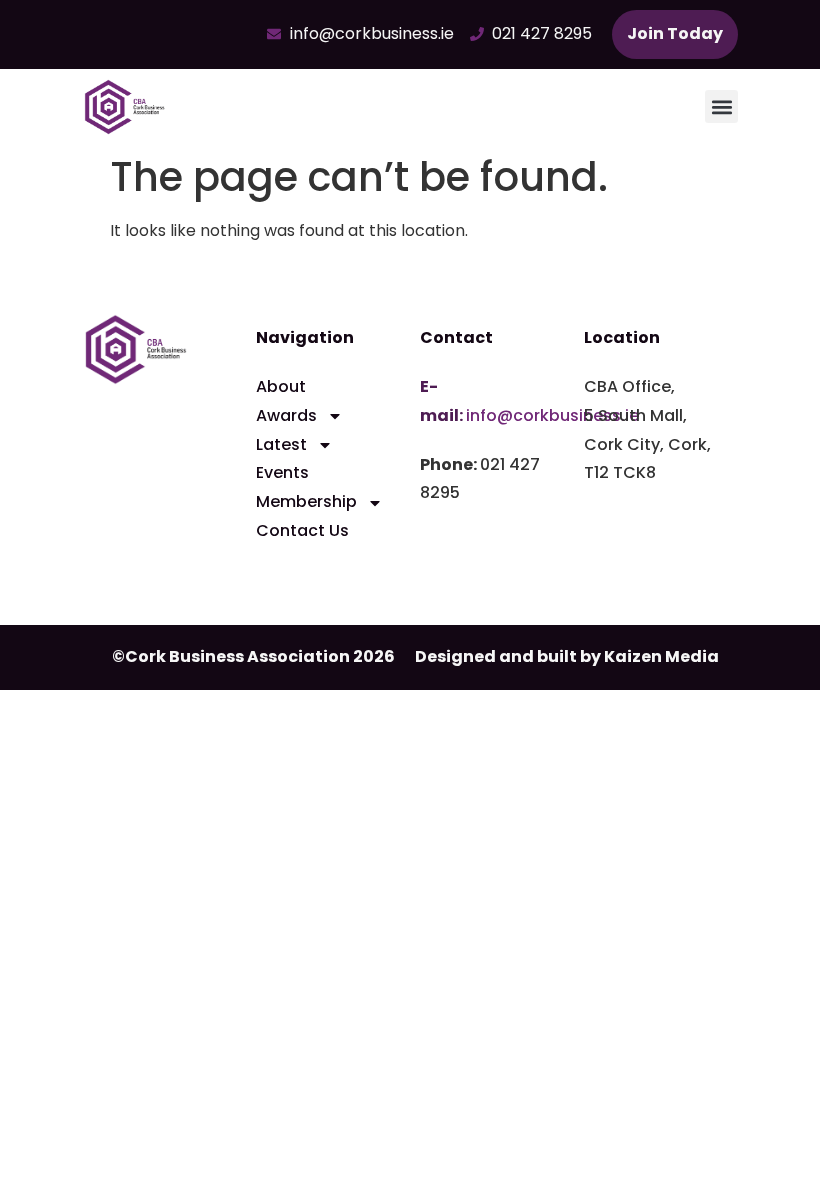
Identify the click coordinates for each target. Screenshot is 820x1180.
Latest (281, 444)
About (281, 386)
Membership (306, 501)
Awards (286, 415)
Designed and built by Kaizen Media (567, 656)
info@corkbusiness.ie (552, 415)
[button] (721, 106)
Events (282, 472)
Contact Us (302, 530)
